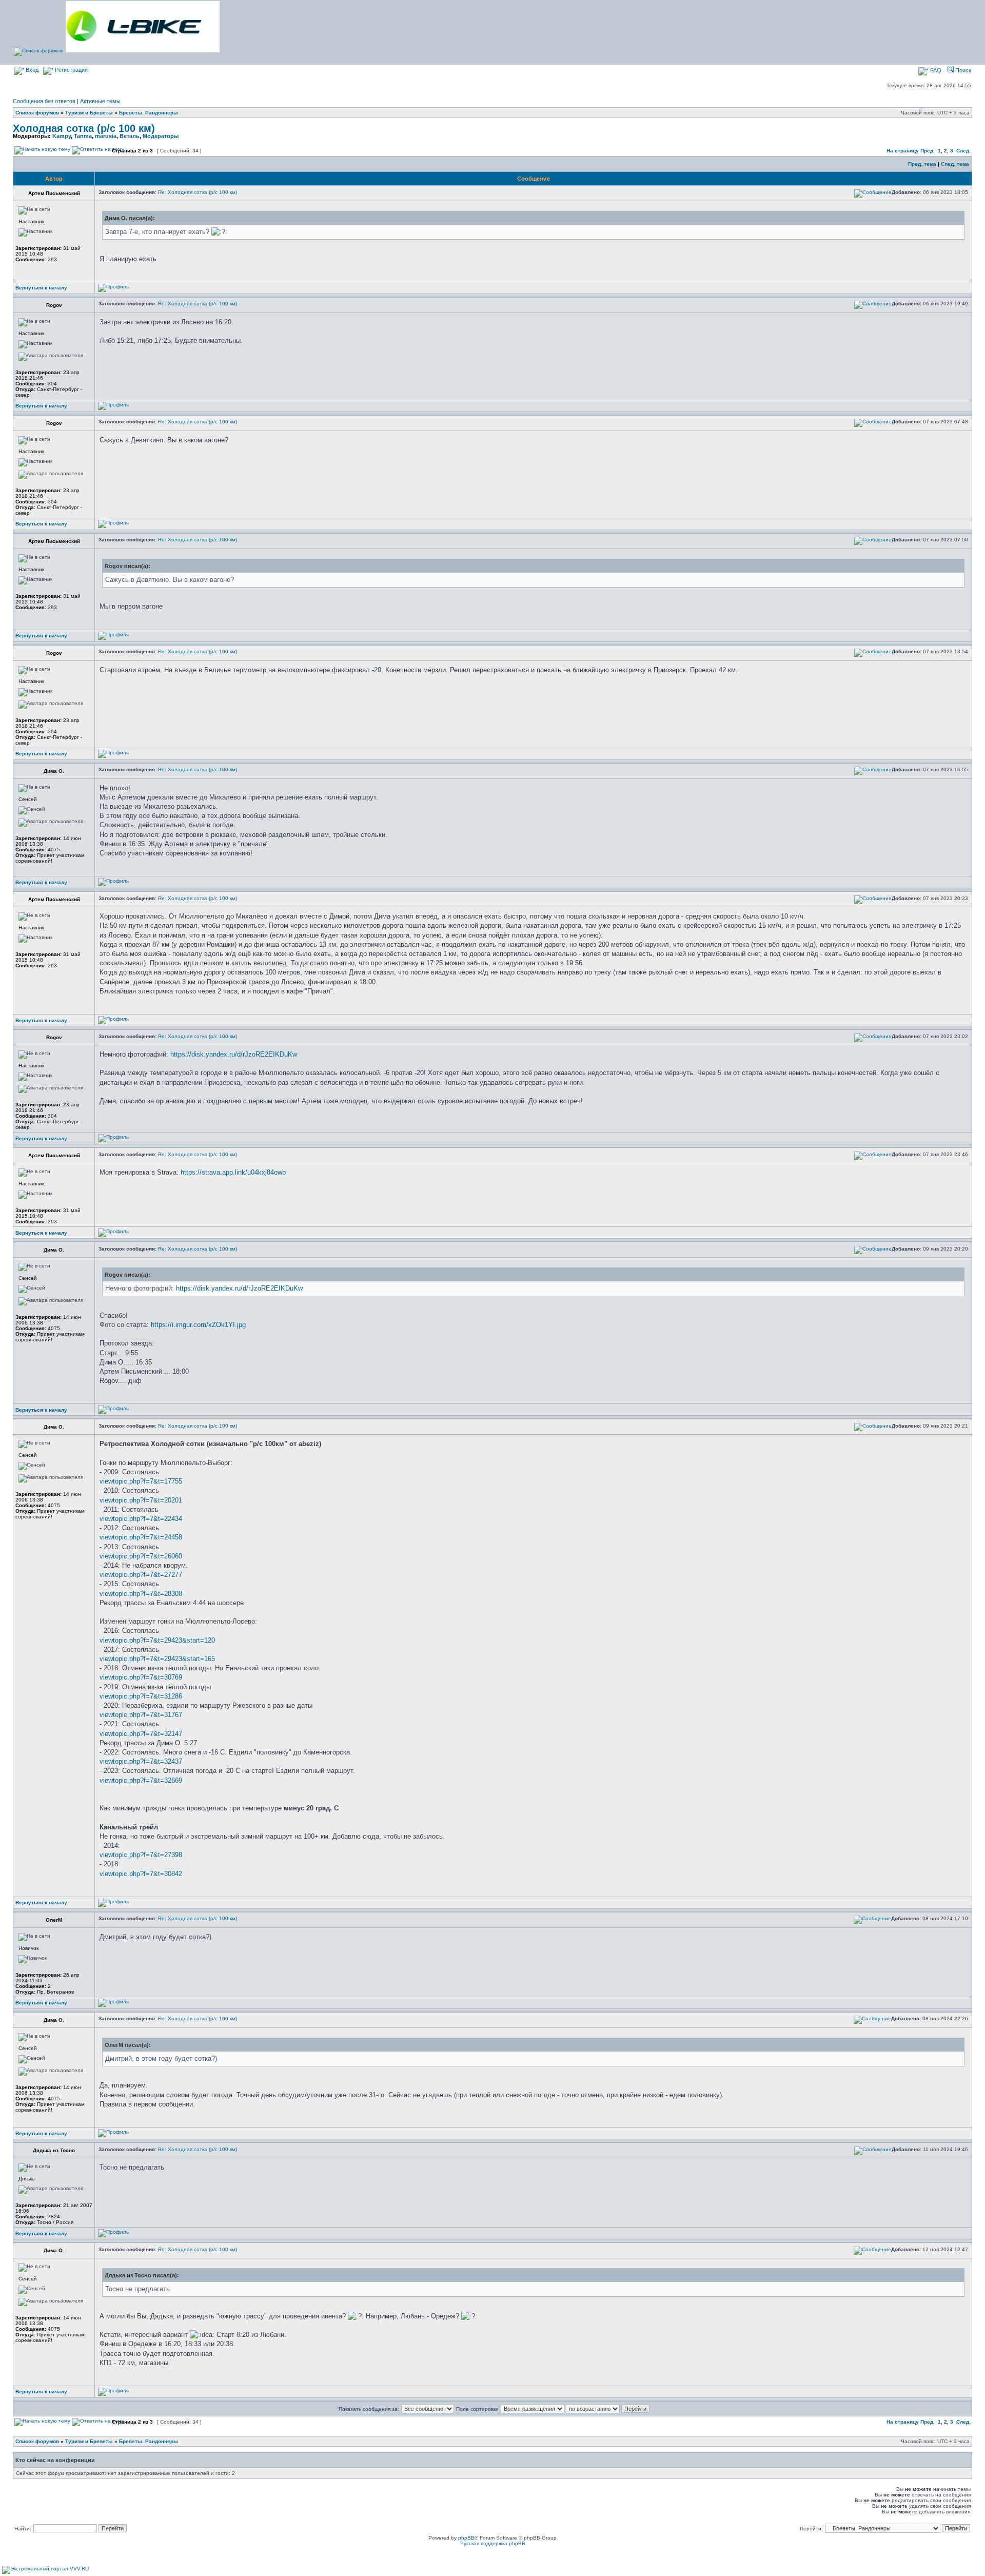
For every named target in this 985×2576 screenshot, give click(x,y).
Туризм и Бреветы (89, 113)
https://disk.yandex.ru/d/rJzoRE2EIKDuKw (234, 1054)
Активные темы (100, 101)
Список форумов (37, 113)
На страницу (903, 151)
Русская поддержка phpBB (493, 2543)
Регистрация (71, 70)
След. (963, 151)
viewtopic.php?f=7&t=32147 (141, 1734)
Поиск (962, 70)
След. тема (955, 164)
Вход (31, 70)
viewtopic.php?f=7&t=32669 (141, 1780)
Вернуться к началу (41, 288)
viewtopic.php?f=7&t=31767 (141, 1715)
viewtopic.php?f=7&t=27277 (141, 1575)
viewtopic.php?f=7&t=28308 (141, 1594)
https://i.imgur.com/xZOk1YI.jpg (198, 1325)
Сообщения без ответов (44, 101)
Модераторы (161, 136)
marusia (106, 136)
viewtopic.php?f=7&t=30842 (141, 1874)
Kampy (62, 136)
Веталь (130, 136)
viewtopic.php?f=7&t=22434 (141, 1519)
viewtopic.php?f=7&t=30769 (141, 1677)
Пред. (928, 151)
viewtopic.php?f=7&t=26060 (141, 1556)
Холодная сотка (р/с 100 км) (84, 128)
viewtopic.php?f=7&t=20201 (141, 1500)
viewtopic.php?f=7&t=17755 (141, 1481)
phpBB (466, 2538)
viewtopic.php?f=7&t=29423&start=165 (157, 1659)
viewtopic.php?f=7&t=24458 (141, 1537)
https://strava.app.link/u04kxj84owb (233, 1172)
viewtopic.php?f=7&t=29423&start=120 (157, 1640)
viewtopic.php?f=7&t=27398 (141, 1855)
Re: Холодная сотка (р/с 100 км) (198, 192)
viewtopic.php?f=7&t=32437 (141, 1761)
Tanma (83, 136)
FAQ (935, 70)
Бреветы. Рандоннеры (149, 113)
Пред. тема (922, 164)
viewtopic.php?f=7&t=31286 (141, 1696)
